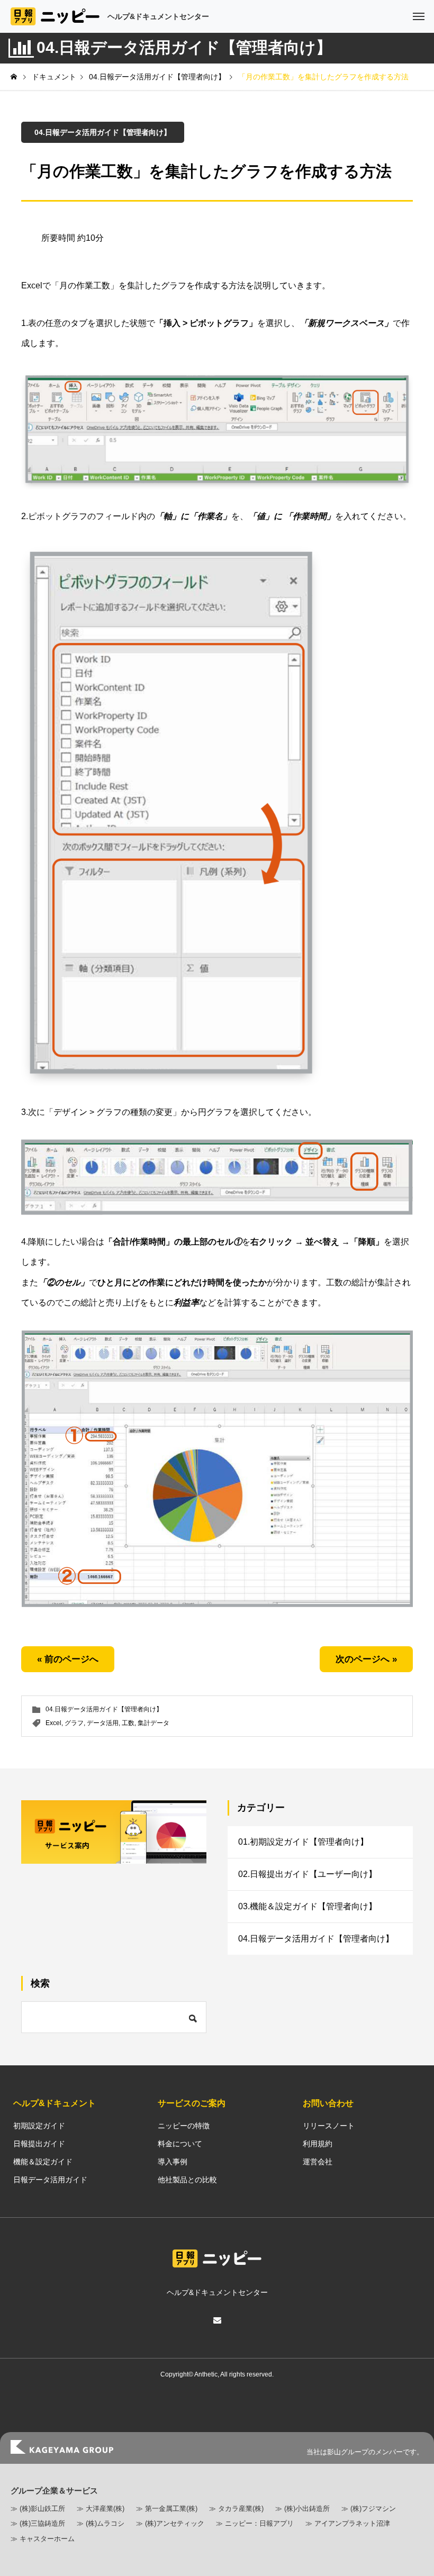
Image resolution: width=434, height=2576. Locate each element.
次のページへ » (366, 1659)
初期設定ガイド (39, 2126)
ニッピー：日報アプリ (259, 2523)
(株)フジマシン (373, 2509)
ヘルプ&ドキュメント (55, 2103)
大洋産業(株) (105, 2509)
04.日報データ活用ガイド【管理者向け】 (103, 132)
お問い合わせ (328, 2103)
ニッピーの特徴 (184, 2126)
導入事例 (173, 2162)
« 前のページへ (68, 1659)
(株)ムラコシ (105, 2523)
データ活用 (103, 1723)
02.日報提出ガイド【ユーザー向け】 (308, 1874)
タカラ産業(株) (241, 2509)
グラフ (74, 1723)
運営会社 (318, 2162)
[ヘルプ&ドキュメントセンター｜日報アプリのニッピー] (55, 16)
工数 (128, 1723)
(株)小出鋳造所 (307, 2509)
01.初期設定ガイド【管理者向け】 (303, 1842)
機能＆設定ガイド (43, 2162)
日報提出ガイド (39, 2144)
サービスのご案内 (192, 2103)
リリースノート (329, 2126)
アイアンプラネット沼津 (352, 2523)
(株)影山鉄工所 (42, 2509)
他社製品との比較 (187, 2180)
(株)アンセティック (175, 2523)
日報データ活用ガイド (50, 2180)
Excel (53, 1723)
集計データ (153, 1723)
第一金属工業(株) (171, 2509)
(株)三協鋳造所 (42, 2523)
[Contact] (217, 2321)
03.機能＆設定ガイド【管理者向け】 (308, 1906)
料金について (180, 2144)
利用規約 (318, 2144)
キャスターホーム (47, 2539)
